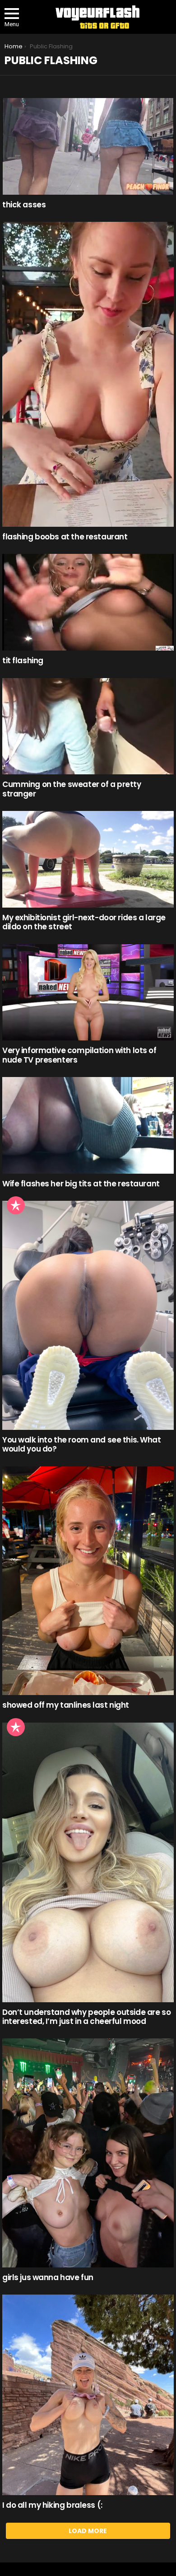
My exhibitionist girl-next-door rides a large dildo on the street (84, 922)
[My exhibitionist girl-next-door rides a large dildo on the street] (88, 859)
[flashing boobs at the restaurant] (88, 374)
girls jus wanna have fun (48, 2277)
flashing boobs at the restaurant (65, 537)
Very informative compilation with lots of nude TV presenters (79, 1055)
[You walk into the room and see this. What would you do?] (88, 1315)
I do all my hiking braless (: (52, 2505)
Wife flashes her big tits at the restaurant (81, 1184)
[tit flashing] (88, 602)
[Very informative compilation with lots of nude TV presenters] (88, 993)
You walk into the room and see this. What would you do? (82, 1444)
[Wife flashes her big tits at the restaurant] (88, 1125)
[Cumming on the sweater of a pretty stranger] (88, 726)
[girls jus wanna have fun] (88, 2153)
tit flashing (23, 660)
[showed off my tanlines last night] (88, 1581)
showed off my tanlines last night (66, 1705)
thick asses (24, 205)
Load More (88, 2531)
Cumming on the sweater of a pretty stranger (72, 789)
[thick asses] (88, 146)
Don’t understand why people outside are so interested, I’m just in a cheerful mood (86, 2017)
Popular (16, 1205)
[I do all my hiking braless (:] (88, 2395)
